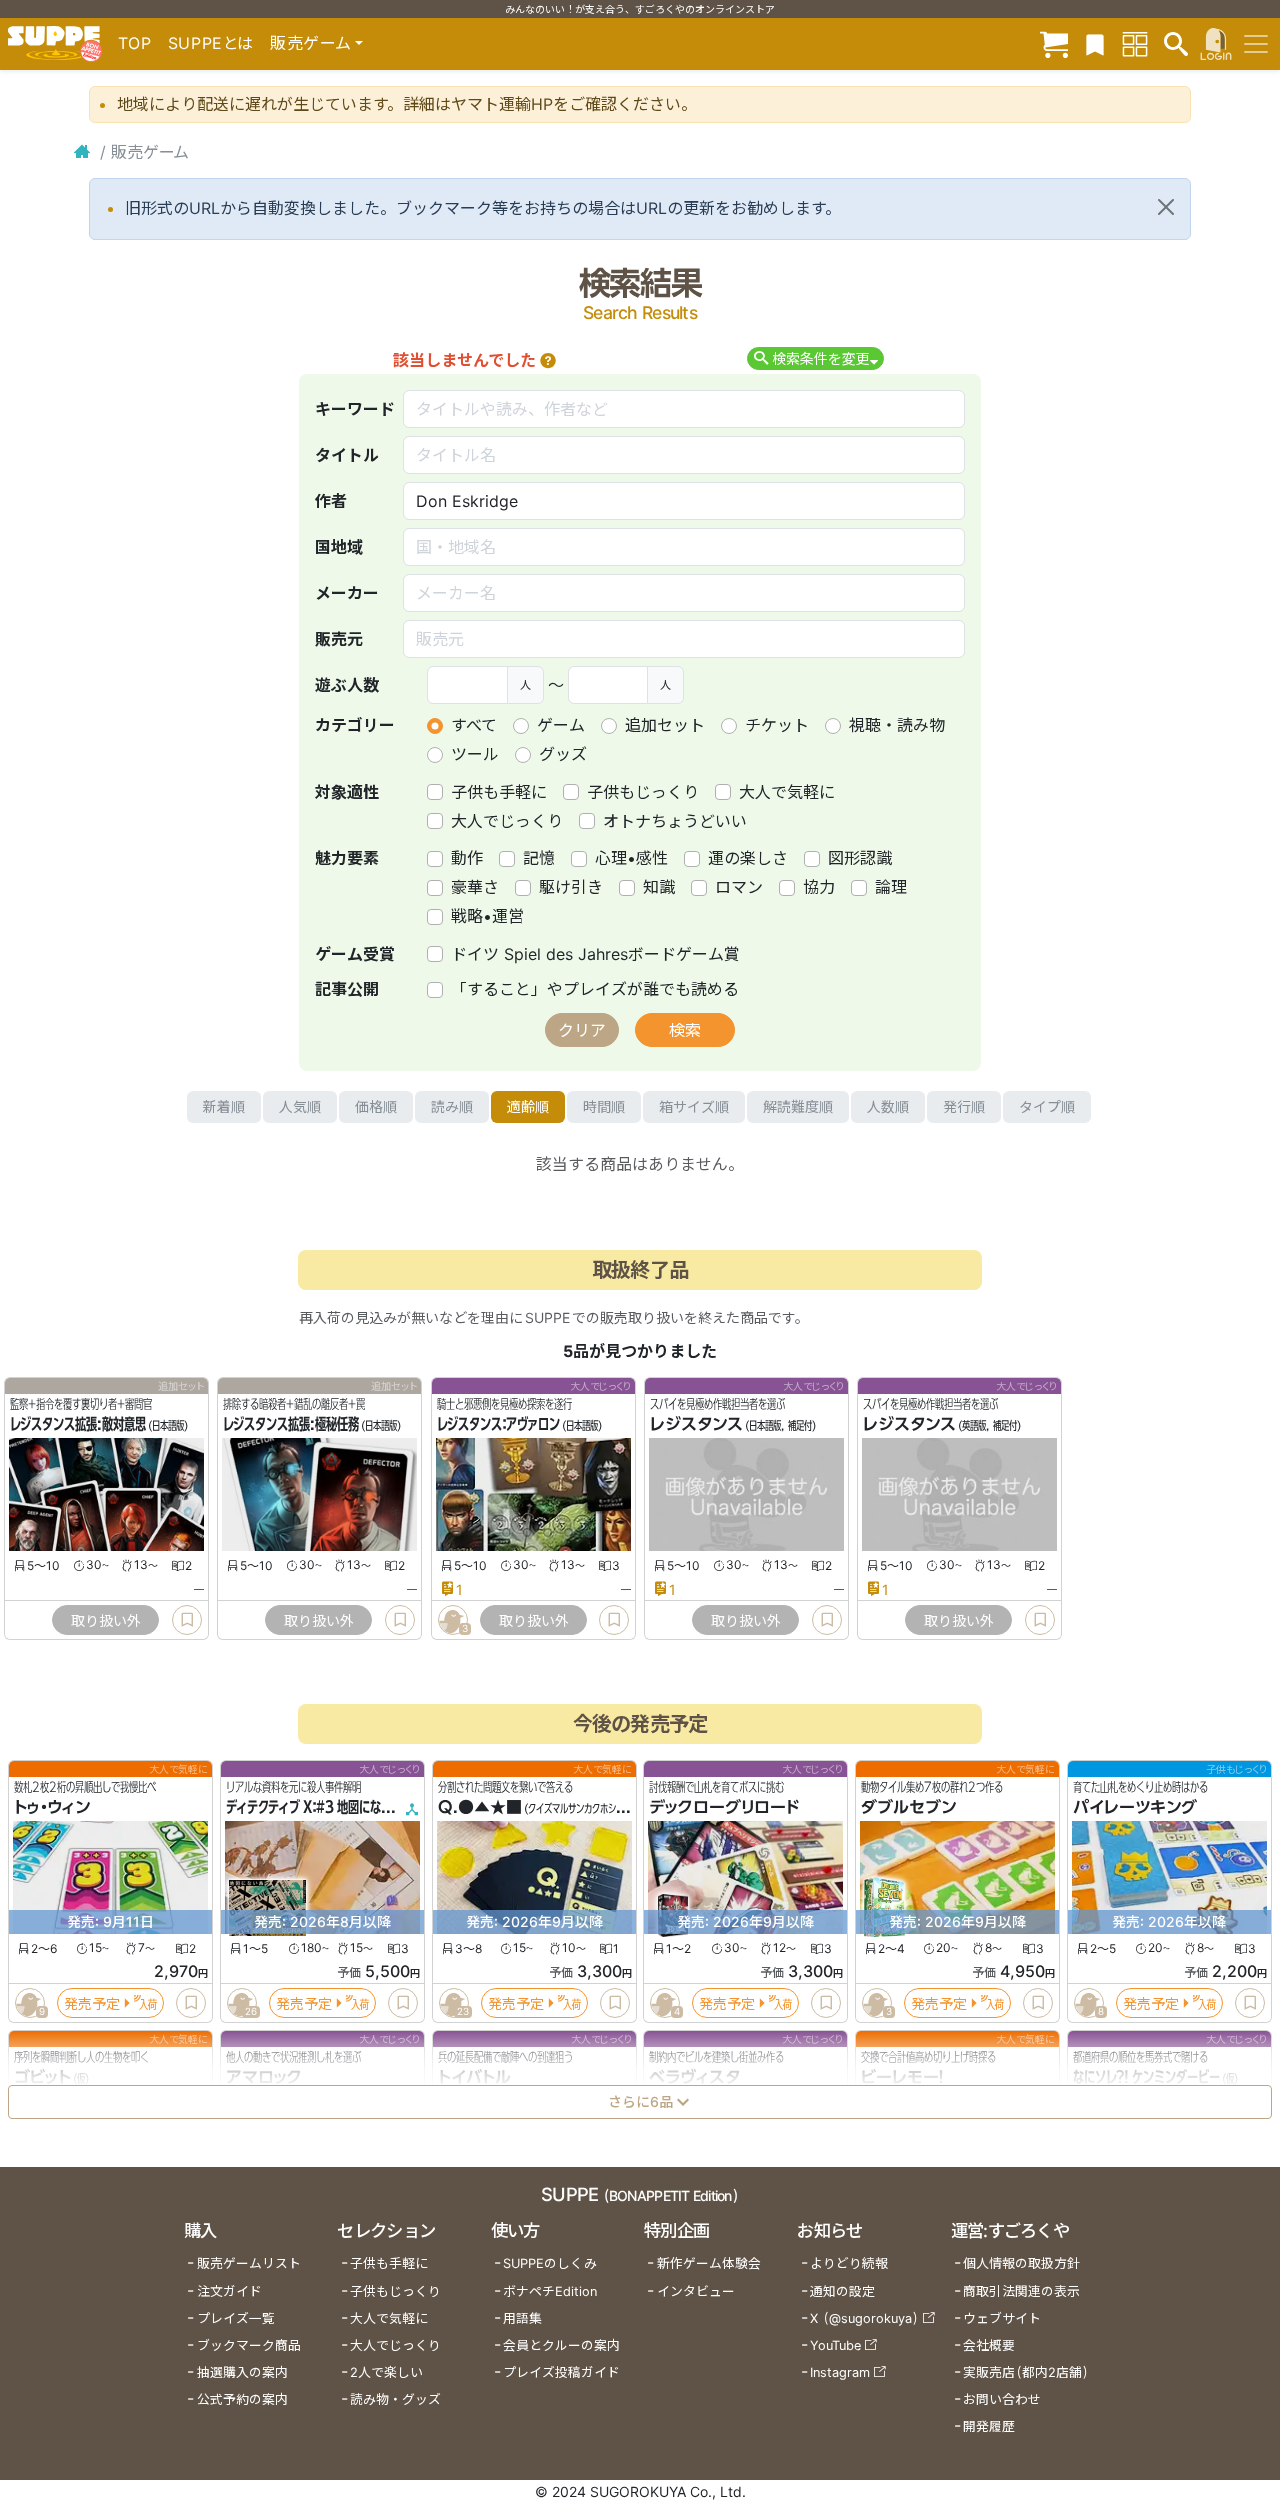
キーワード (355, 409)
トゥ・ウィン (52, 1808)
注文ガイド (229, 2291)
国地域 (339, 547)
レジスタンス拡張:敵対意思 (78, 1425)
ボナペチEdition (550, 2291)
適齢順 (528, 1106)
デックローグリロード (724, 1808)
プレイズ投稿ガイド (561, 2372)
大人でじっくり (507, 821)
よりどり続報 (849, 2263)
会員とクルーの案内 (561, 2345)
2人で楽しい (386, 2372)
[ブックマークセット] (1095, 43)
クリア (582, 1030)
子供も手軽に (499, 792)
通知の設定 (842, 2291)
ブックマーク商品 (249, 2345)
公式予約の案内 (242, 2399)
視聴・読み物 (897, 725)
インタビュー (696, 2291)
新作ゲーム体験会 (709, 2263)
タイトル (347, 455)
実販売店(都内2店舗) (1026, 2372)
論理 (891, 887)
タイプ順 (1047, 1106)
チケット (777, 725)
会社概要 (989, 2345)
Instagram (840, 2372)
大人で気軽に (787, 792)
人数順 (888, 1106)
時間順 (604, 1106)
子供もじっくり (643, 792)
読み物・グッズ (395, 2399)
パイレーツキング (1135, 1808)
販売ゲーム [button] (310, 43)
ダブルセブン (908, 1808)
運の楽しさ (748, 858)
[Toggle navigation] (1256, 44)
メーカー (347, 593)
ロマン (739, 887)
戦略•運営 (487, 916)
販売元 (339, 639)
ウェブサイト (1002, 2318)
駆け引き (571, 887)
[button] (548, 360)
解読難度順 (798, 1106)
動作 (467, 858)
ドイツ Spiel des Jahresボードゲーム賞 (595, 954)
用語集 (522, 2318)
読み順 (452, 1106)
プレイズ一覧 (236, 2318)
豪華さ (475, 887)
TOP (135, 43)
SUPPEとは (211, 43)
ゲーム (561, 725)
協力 (819, 887)
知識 (659, 887)
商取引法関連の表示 (1021, 2291)
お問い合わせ (1002, 2399)
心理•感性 (631, 858)
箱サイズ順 (694, 1106)
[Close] (1166, 207)
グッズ (563, 754)
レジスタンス (696, 1425)
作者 (331, 501)
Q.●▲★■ (480, 1808)
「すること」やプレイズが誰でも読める (595, 989)
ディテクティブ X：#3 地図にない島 (314, 1808)
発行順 (964, 1106)
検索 (685, 1030)
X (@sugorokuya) (864, 2318)
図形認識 (860, 858)
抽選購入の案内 (242, 2372)
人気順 (300, 1106)
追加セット (665, 725)
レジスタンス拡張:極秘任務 (291, 1425)
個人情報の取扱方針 (1021, 2263)
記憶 (539, 858)
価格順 (376, 1106)
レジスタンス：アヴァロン (498, 1425)
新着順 (224, 1106)
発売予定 (92, 2003)
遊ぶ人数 (347, 685)
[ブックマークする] (187, 1620)
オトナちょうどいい (675, 821)
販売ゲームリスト (249, 2263)
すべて (474, 725)
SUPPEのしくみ (550, 2263)
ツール (475, 754)
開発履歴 (989, 2426)
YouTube (835, 2345)
